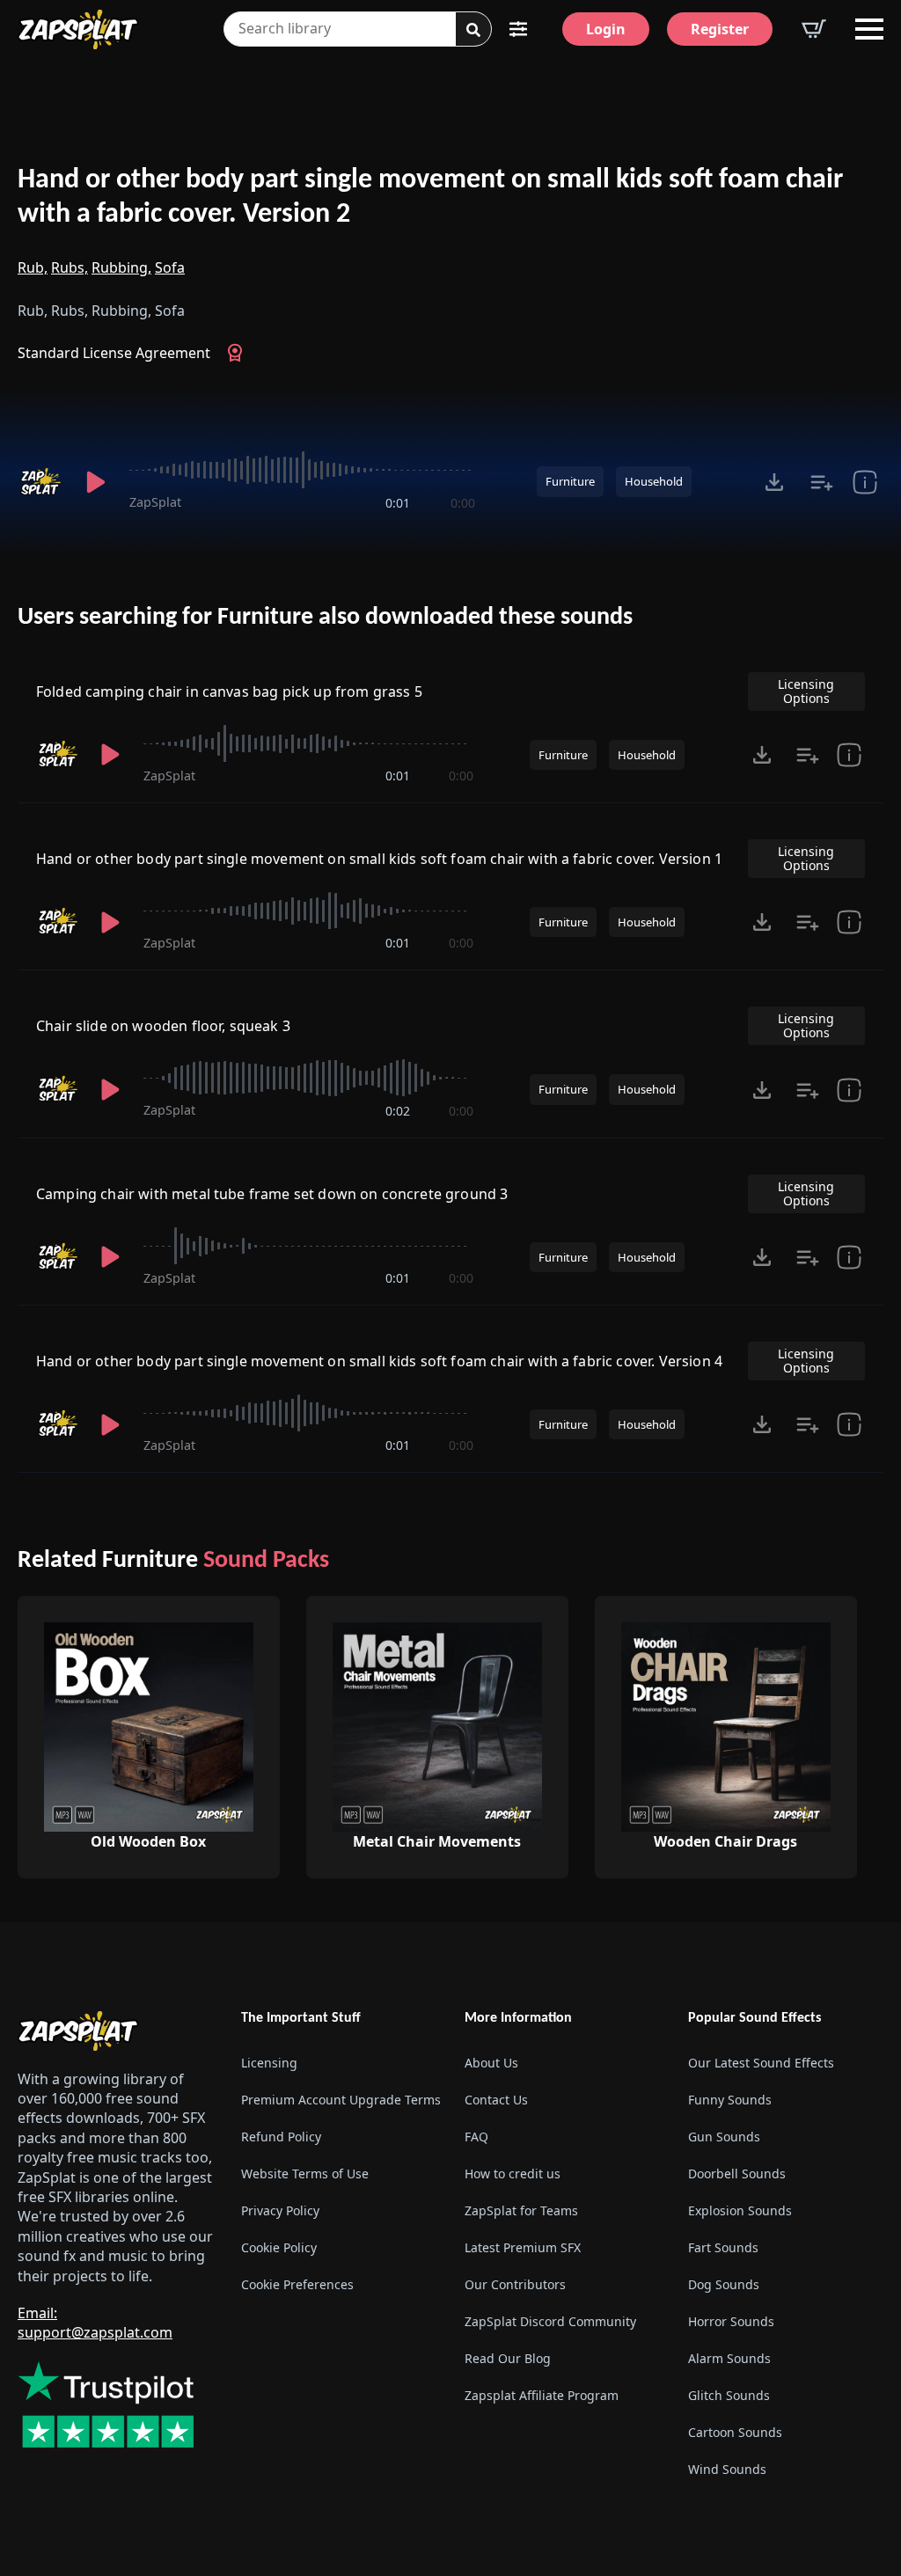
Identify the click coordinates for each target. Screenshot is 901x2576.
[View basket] (814, 29)
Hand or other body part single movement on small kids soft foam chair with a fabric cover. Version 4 (379, 1361)
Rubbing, (121, 267)
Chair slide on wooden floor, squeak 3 (163, 1026)
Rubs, (70, 267)
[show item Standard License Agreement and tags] (865, 482)
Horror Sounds (731, 2321)
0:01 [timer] (398, 503)
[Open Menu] (869, 29)
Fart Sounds (723, 2247)
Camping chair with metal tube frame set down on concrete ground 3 (272, 1194)
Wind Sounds (727, 2469)
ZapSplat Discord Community (550, 2321)
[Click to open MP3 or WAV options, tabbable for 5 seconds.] (774, 482)
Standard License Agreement (114, 353)
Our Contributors (515, 2284)
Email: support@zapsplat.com (95, 2323)
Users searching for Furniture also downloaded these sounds (325, 618)
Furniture (570, 481)
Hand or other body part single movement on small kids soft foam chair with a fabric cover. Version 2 (430, 198)
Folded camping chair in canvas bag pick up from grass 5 (229, 692)
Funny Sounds (730, 2100)
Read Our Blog (508, 2358)
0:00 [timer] (463, 503)
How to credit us (513, 2173)
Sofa (170, 267)
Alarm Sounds (729, 2358)
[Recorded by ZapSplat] (40, 482)
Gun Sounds (724, 2137)
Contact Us (496, 2100)
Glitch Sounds (729, 2395)
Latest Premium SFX (523, 2247)
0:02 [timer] (398, 1111)
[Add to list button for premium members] (822, 482)
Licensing (269, 2063)
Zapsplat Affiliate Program (542, 2395)
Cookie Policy (279, 2247)
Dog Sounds (724, 2284)
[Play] (95, 482)
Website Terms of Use (305, 2173)
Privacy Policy (280, 2210)
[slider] (302, 470)
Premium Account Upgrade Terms (339, 2100)
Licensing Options (806, 691)
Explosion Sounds (740, 2210)
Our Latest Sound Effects (761, 2063)
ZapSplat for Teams (521, 2210)
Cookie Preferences (297, 2284)
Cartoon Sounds (735, 2432)
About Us (491, 2063)
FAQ (476, 2137)
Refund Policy (281, 2137)
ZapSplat (155, 502)
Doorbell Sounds (737, 2173)
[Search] (473, 30)
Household (654, 481)
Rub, (33, 267)
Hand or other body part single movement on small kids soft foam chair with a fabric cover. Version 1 (379, 859)
